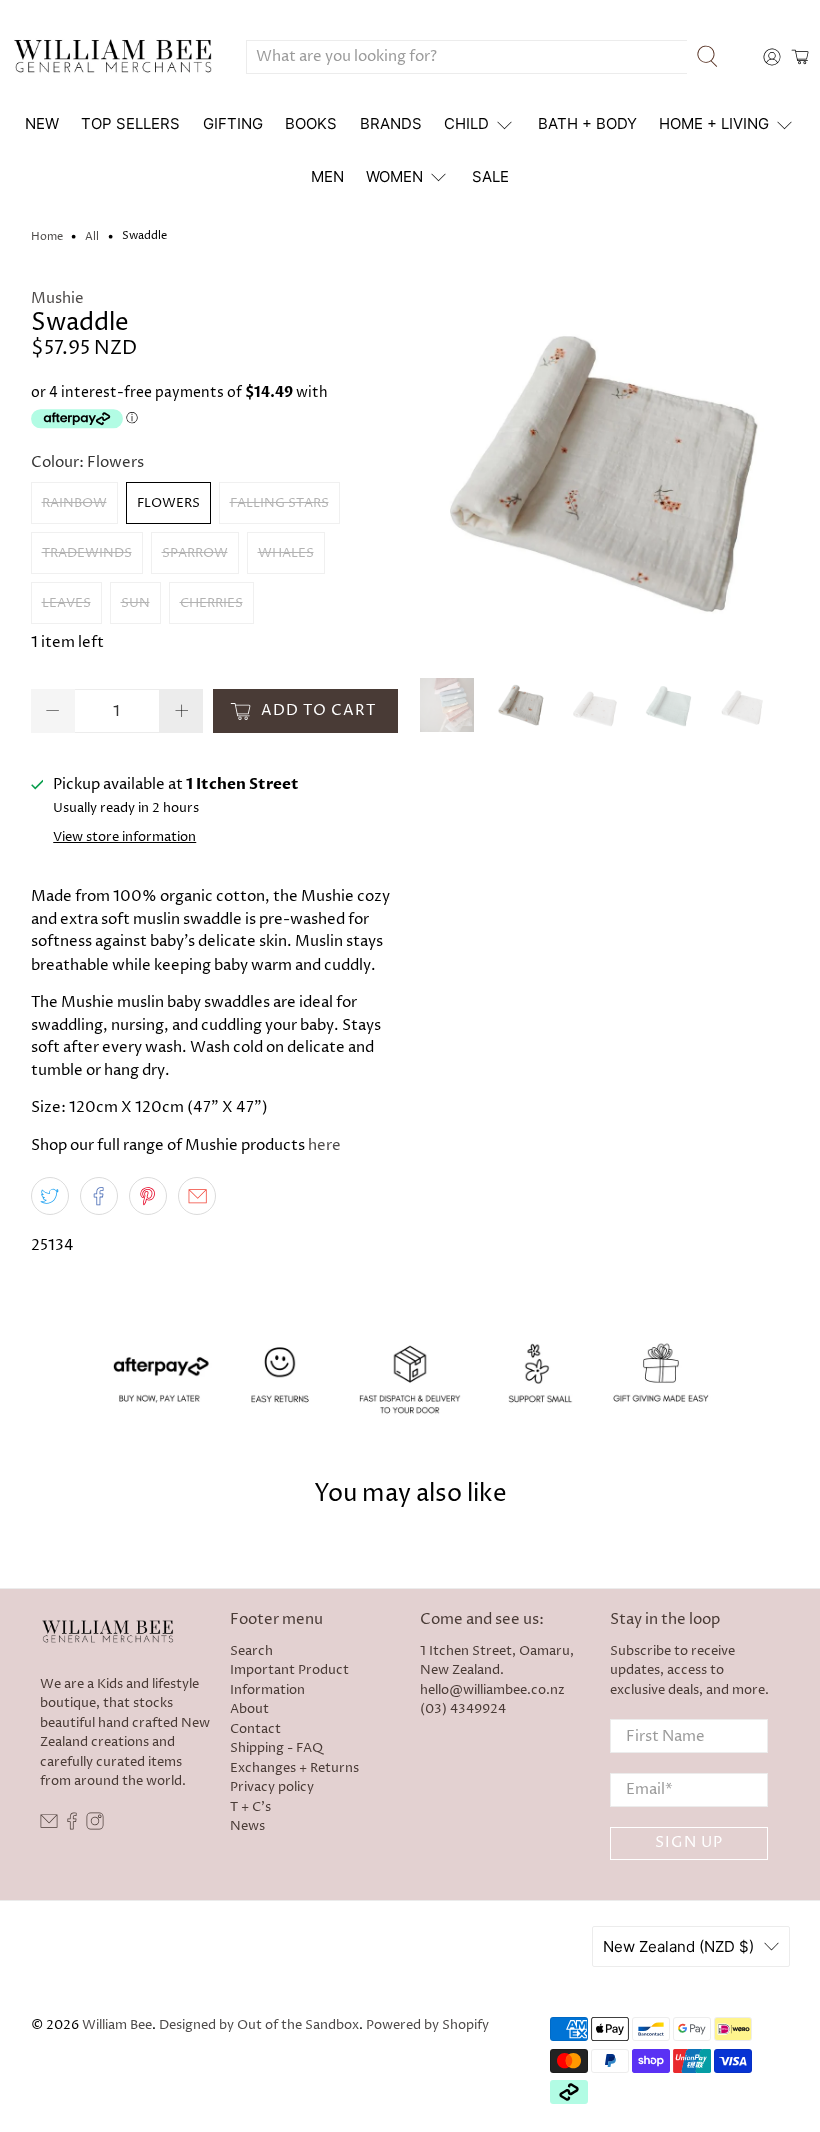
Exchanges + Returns (294, 1768)
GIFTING (233, 123)
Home (47, 236)
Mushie (57, 298)
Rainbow (74, 503)
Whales (286, 553)
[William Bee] (113, 57)
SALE (490, 176)
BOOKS (311, 123)
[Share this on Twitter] (50, 1196)
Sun (135, 603)
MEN (327, 176)
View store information (124, 837)
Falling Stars (279, 503)
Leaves (66, 603)
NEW (42, 123)
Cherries (211, 603)
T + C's (250, 1807)
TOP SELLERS (130, 123)
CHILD (466, 123)
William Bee (117, 2025)
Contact (255, 1729)
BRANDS (391, 123)
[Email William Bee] (49, 1826)
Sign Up (689, 1842)
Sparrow (195, 553)
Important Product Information (289, 1680)
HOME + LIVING (714, 123)
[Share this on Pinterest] (148, 1196)
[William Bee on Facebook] (72, 1826)
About (249, 1709)
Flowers (168, 503)
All (92, 236)
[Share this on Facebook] (99, 1196)
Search (251, 1651)
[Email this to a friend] (197, 1196)
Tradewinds (87, 553)
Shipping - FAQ (276, 1748)
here (324, 1145)
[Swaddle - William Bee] (605, 473)
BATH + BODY (587, 123)
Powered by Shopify (427, 2025)
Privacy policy (272, 1787)
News (247, 1826)
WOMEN (394, 176)
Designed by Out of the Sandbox (259, 2025)
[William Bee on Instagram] (95, 1826)
